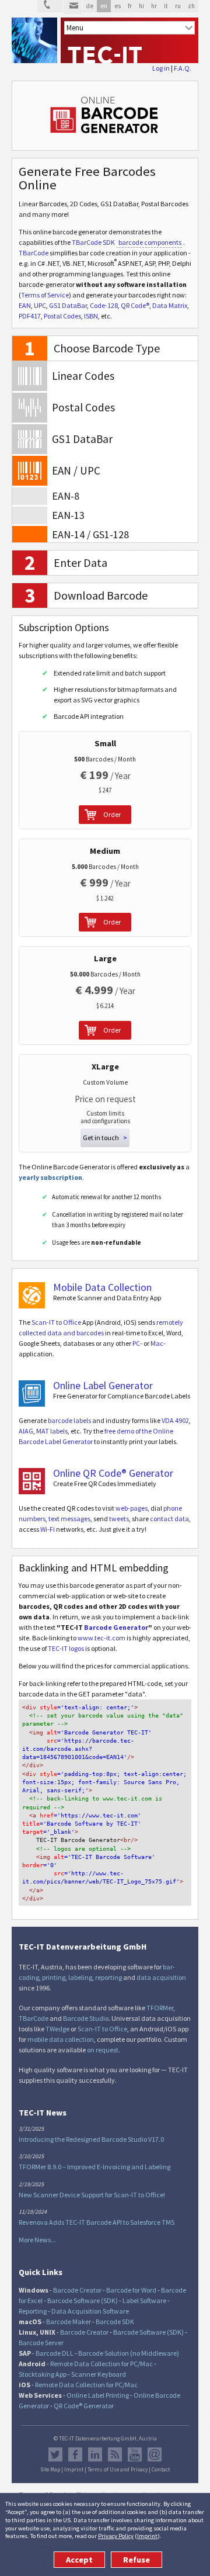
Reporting (33, 2311)
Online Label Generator (103, 1385)
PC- (137, 1343)
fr (130, 6)
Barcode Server (41, 2343)
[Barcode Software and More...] (34, 40)
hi (141, 6)
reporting (108, 1977)
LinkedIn (95, 2454)
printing (54, 1977)
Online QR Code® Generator (113, 1473)
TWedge (57, 2029)
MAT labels (52, 1431)
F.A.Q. (183, 68)
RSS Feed (115, 2454)
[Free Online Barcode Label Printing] (32, 1393)
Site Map (50, 2470)
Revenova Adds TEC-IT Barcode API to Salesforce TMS (97, 2222)
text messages (69, 1519)
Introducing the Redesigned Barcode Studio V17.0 (91, 2139)
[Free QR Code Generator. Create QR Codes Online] (32, 1481)
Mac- (158, 1343)
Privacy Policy (116, 2536)
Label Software (144, 2300)
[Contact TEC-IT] (50, 6)
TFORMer (160, 2008)
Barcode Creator (77, 2290)
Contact (161, 2470)
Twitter (55, 2454)
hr (154, 6)
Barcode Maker (69, 2321)
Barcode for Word (131, 2290)
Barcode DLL (55, 2353)
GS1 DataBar (68, 305)
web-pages (132, 1508)
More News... (37, 2240)
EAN (25, 305)
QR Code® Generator (84, 2406)
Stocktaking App (43, 2374)
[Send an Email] (73, 7)
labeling (80, 1977)
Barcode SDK (115, 2321)
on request (103, 2050)
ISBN (91, 316)
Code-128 (104, 305)
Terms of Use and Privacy (118, 2470)
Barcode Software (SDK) (83, 2300)
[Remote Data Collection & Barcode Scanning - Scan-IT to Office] (32, 1295)
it (166, 6)
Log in (161, 68)
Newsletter (155, 2454)
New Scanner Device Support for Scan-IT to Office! (92, 2195)
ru (178, 6)
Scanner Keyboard (99, 2374)
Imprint (147, 2536)
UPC (40, 305)
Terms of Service (45, 295)
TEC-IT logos (66, 1648)
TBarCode (34, 253)
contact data (169, 1519)
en (104, 6)
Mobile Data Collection (102, 1287)
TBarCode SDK (93, 242)
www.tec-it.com (101, 1638)
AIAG (26, 1431)
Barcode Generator (116, 1627)
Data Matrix (170, 305)
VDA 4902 (175, 1420)
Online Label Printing (98, 2395)
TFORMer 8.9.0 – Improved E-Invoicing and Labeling (94, 2167)
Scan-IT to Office (56, 1322)
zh (191, 6)
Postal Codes (62, 316)
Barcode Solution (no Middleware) (129, 2353)
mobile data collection (61, 2039)
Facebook (75, 2454)
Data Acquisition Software (90, 2311)
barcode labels (69, 1420)
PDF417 (30, 316)
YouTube (135, 2454)
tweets (119, 1519)
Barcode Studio (86, 2018)
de (90, 6)
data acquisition (161, 1977)
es (118, 6)
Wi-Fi (48, 1529)
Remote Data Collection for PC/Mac (101, 2364)
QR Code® (135, 305)
